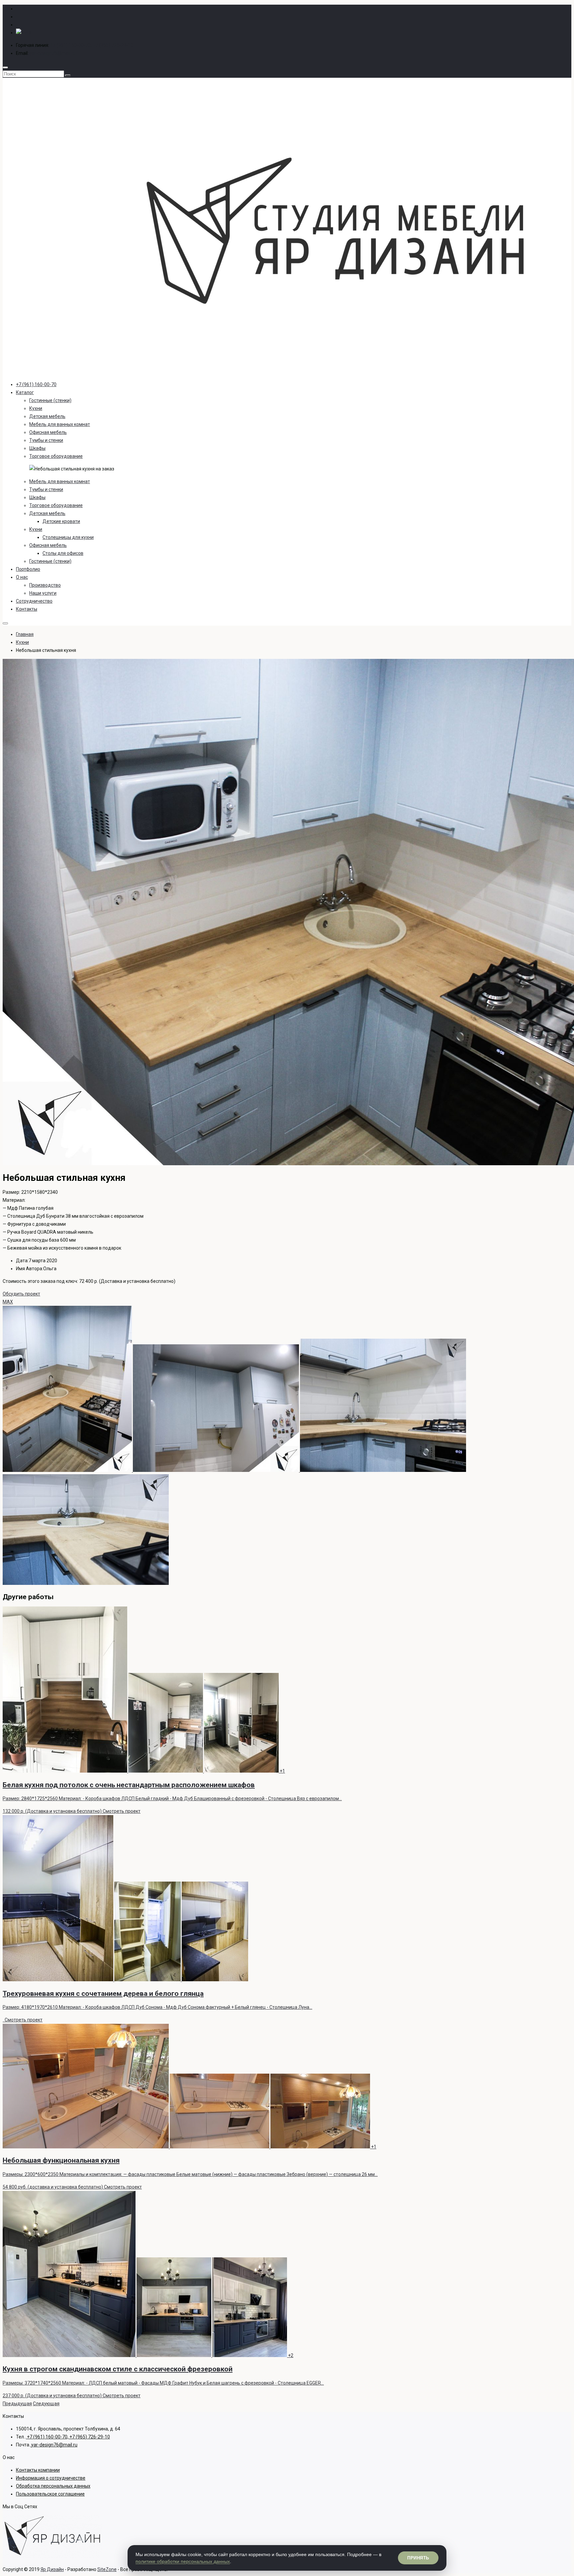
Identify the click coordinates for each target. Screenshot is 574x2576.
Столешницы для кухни (68, 537)
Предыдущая (17, 2404)
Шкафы (37, 448)
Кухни (36, 408)
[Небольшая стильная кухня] (68, 1470)
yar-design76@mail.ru (53, 53)
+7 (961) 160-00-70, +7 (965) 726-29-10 (92, 45)
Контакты (27, 609)
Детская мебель (47, 416)
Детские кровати (61, 521)
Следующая (46, 2404)
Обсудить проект (21, 1294)
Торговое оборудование (56, 456)
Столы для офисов (63, 553)
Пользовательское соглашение (50, 2494)
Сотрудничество (34, 601)
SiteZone (107, 2569)
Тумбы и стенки (46, 440)
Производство (45, 585)
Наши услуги (43, 593)
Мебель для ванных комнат (60, 424)
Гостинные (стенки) (50, 400)
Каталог (25, 392)
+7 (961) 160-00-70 (36, 384)
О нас (22, 577)
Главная (25, 634)
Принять (418, 2558)
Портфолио (28, 569)
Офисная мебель (48, 432)
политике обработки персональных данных (183, 2561)
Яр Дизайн (52, 2569)
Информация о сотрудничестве (51, 2478)
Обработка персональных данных (53, 2486)
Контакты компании (38, 2470)
